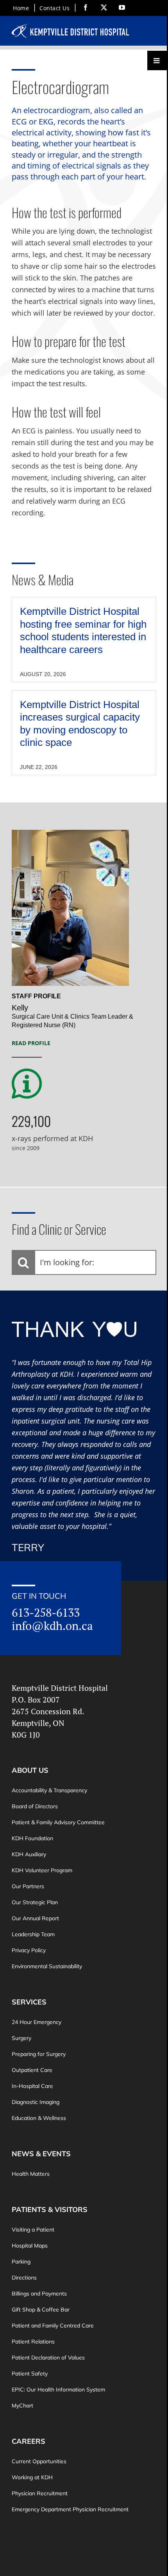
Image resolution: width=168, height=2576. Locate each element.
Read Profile (31, 1043)
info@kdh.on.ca (52, 1626)
